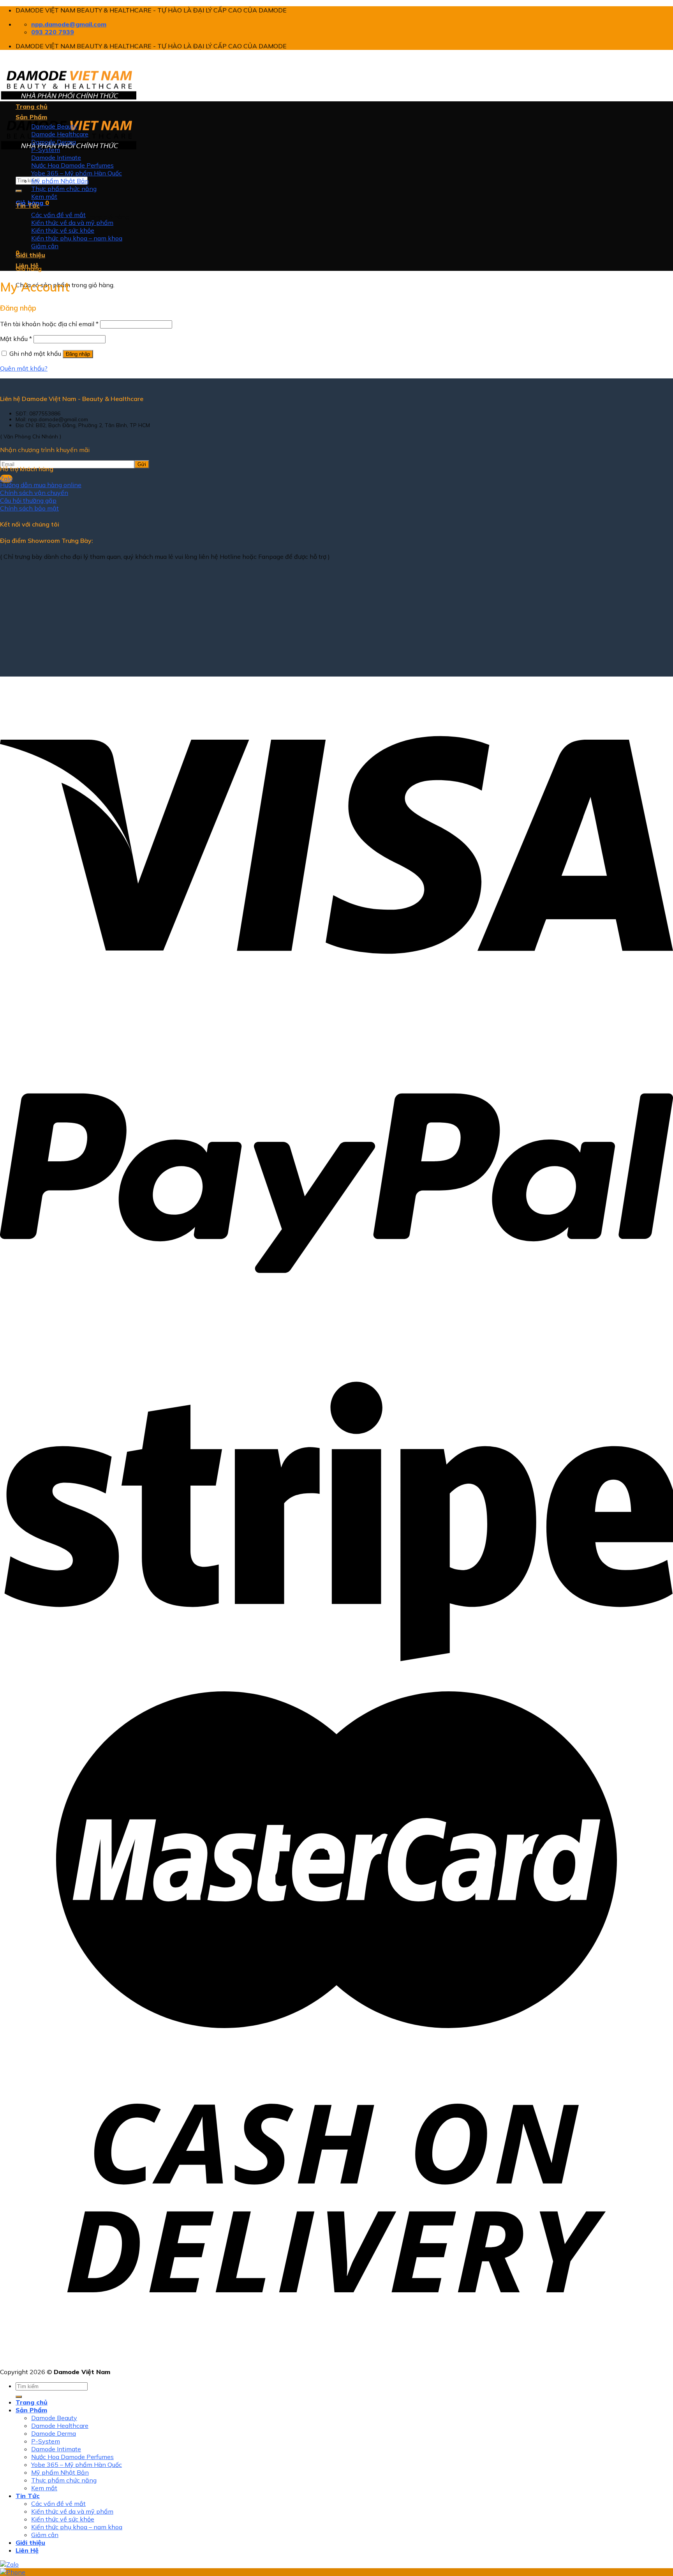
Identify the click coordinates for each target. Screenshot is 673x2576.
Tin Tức (28, 205)
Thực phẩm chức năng (64, 189)
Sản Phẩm (31, 117)
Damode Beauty (54, 126)
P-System (46, 150)
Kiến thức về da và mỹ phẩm (72, 223)
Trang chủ (32, 106)
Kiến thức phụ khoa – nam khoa (77, 238)
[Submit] (19, 191)
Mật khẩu (16, 339)
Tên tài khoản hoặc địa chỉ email (49, 324)
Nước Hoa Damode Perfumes (72, 165)
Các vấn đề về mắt (58, 215)
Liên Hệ (27, 265)
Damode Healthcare (60, 134)
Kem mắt (44, 196)
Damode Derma (54, 142)
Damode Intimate (56, 157)
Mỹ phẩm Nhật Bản (60, 181)
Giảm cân (45, 246)
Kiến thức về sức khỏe (63, 230)
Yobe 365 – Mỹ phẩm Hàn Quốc (77, 173)
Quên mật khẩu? (24, 368)
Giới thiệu (30, 255)
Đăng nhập (78, 354)
